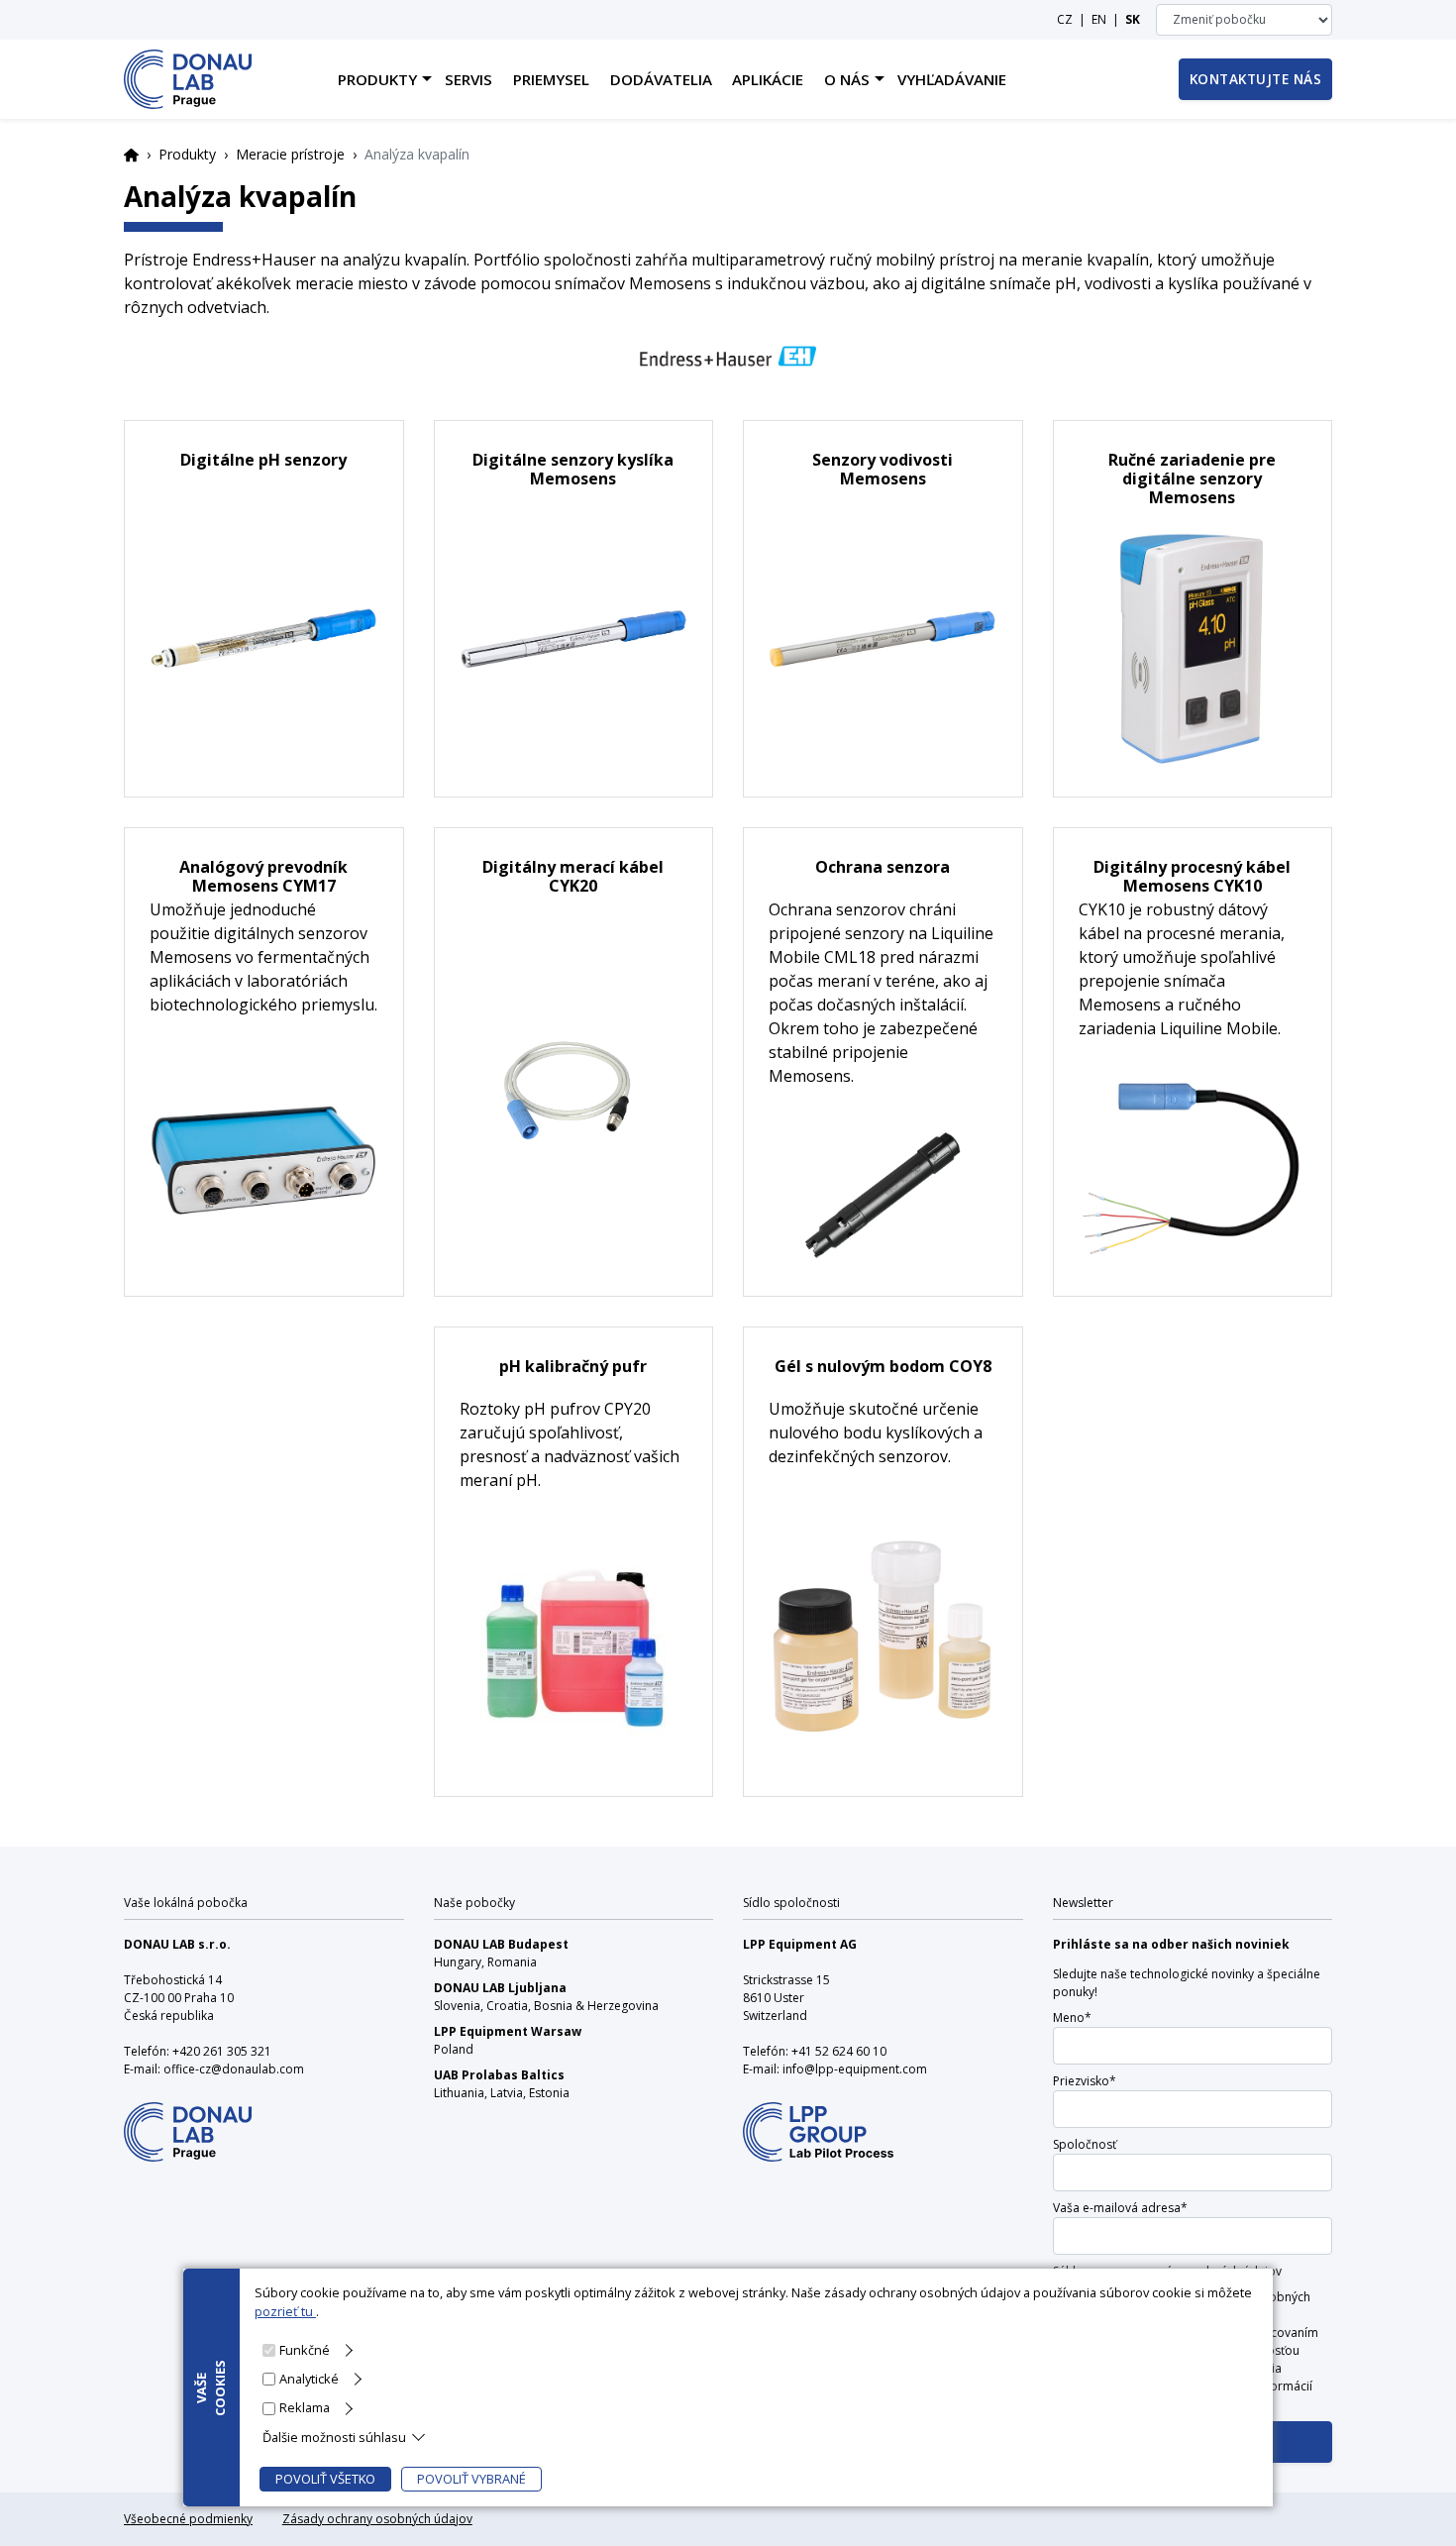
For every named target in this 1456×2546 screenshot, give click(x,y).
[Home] (188, 79)
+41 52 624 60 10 (839, 2051)
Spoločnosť (1085, 2144)
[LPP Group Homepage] (188, 2119)
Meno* (1072, 2017)
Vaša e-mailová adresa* (1120, 2208)
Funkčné (305, 2350)
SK (1133, 19)
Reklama (305, 2407)
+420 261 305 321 (222, 2051)
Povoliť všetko (325, 2479)
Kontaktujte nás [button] (1256, 79)
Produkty (187, 154)
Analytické (309, 2379)
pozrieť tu (285, 2311)
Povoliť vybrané (471, 2479)
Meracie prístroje (290, 154)
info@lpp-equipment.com (855, 2069)
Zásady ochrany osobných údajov (377, 2519)
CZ (1065, 19)
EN (1099, 19)
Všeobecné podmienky (188, 2519)
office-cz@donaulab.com (234, 2069)
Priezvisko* (1085, 2081)
